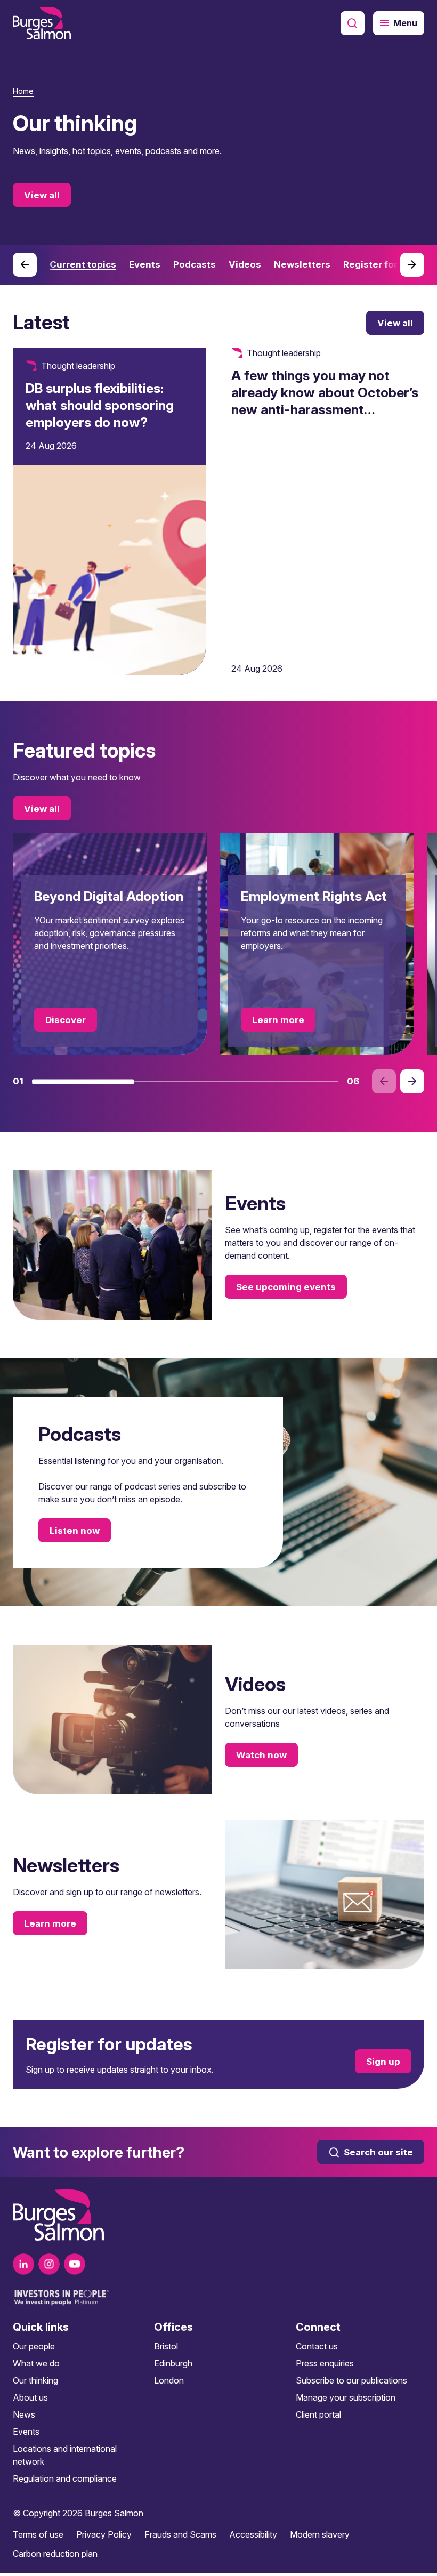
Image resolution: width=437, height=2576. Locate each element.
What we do (36, 2363)
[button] (83, 1082)
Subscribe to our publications (351, 2380)
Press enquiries (325, 2363)
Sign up (383, 2061)
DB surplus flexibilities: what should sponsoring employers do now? (100, 405)
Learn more (278, 1020)
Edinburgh (173, 2363)
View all (42, 195)
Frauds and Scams (180, 2534)
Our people (34, 2346)
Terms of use (38, 2534)
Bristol (166, 2346)
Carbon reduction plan (55, 2554)
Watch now (261, 1754)
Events (26, 2432)
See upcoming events (286, 1287)
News (24, 2414)
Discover (66, 1020)
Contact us (317, 2346)
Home (23, 91)
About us (30, 2397)
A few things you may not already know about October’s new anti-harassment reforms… (325, 401)
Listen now (75, 1531)
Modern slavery (320, 2534)
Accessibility (253, 2534)
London (169, 2380)
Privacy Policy (104, 2534)
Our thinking (35, 2380)
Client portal (318, 2414)
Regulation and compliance (65, 2478)
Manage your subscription (346, 2397)
